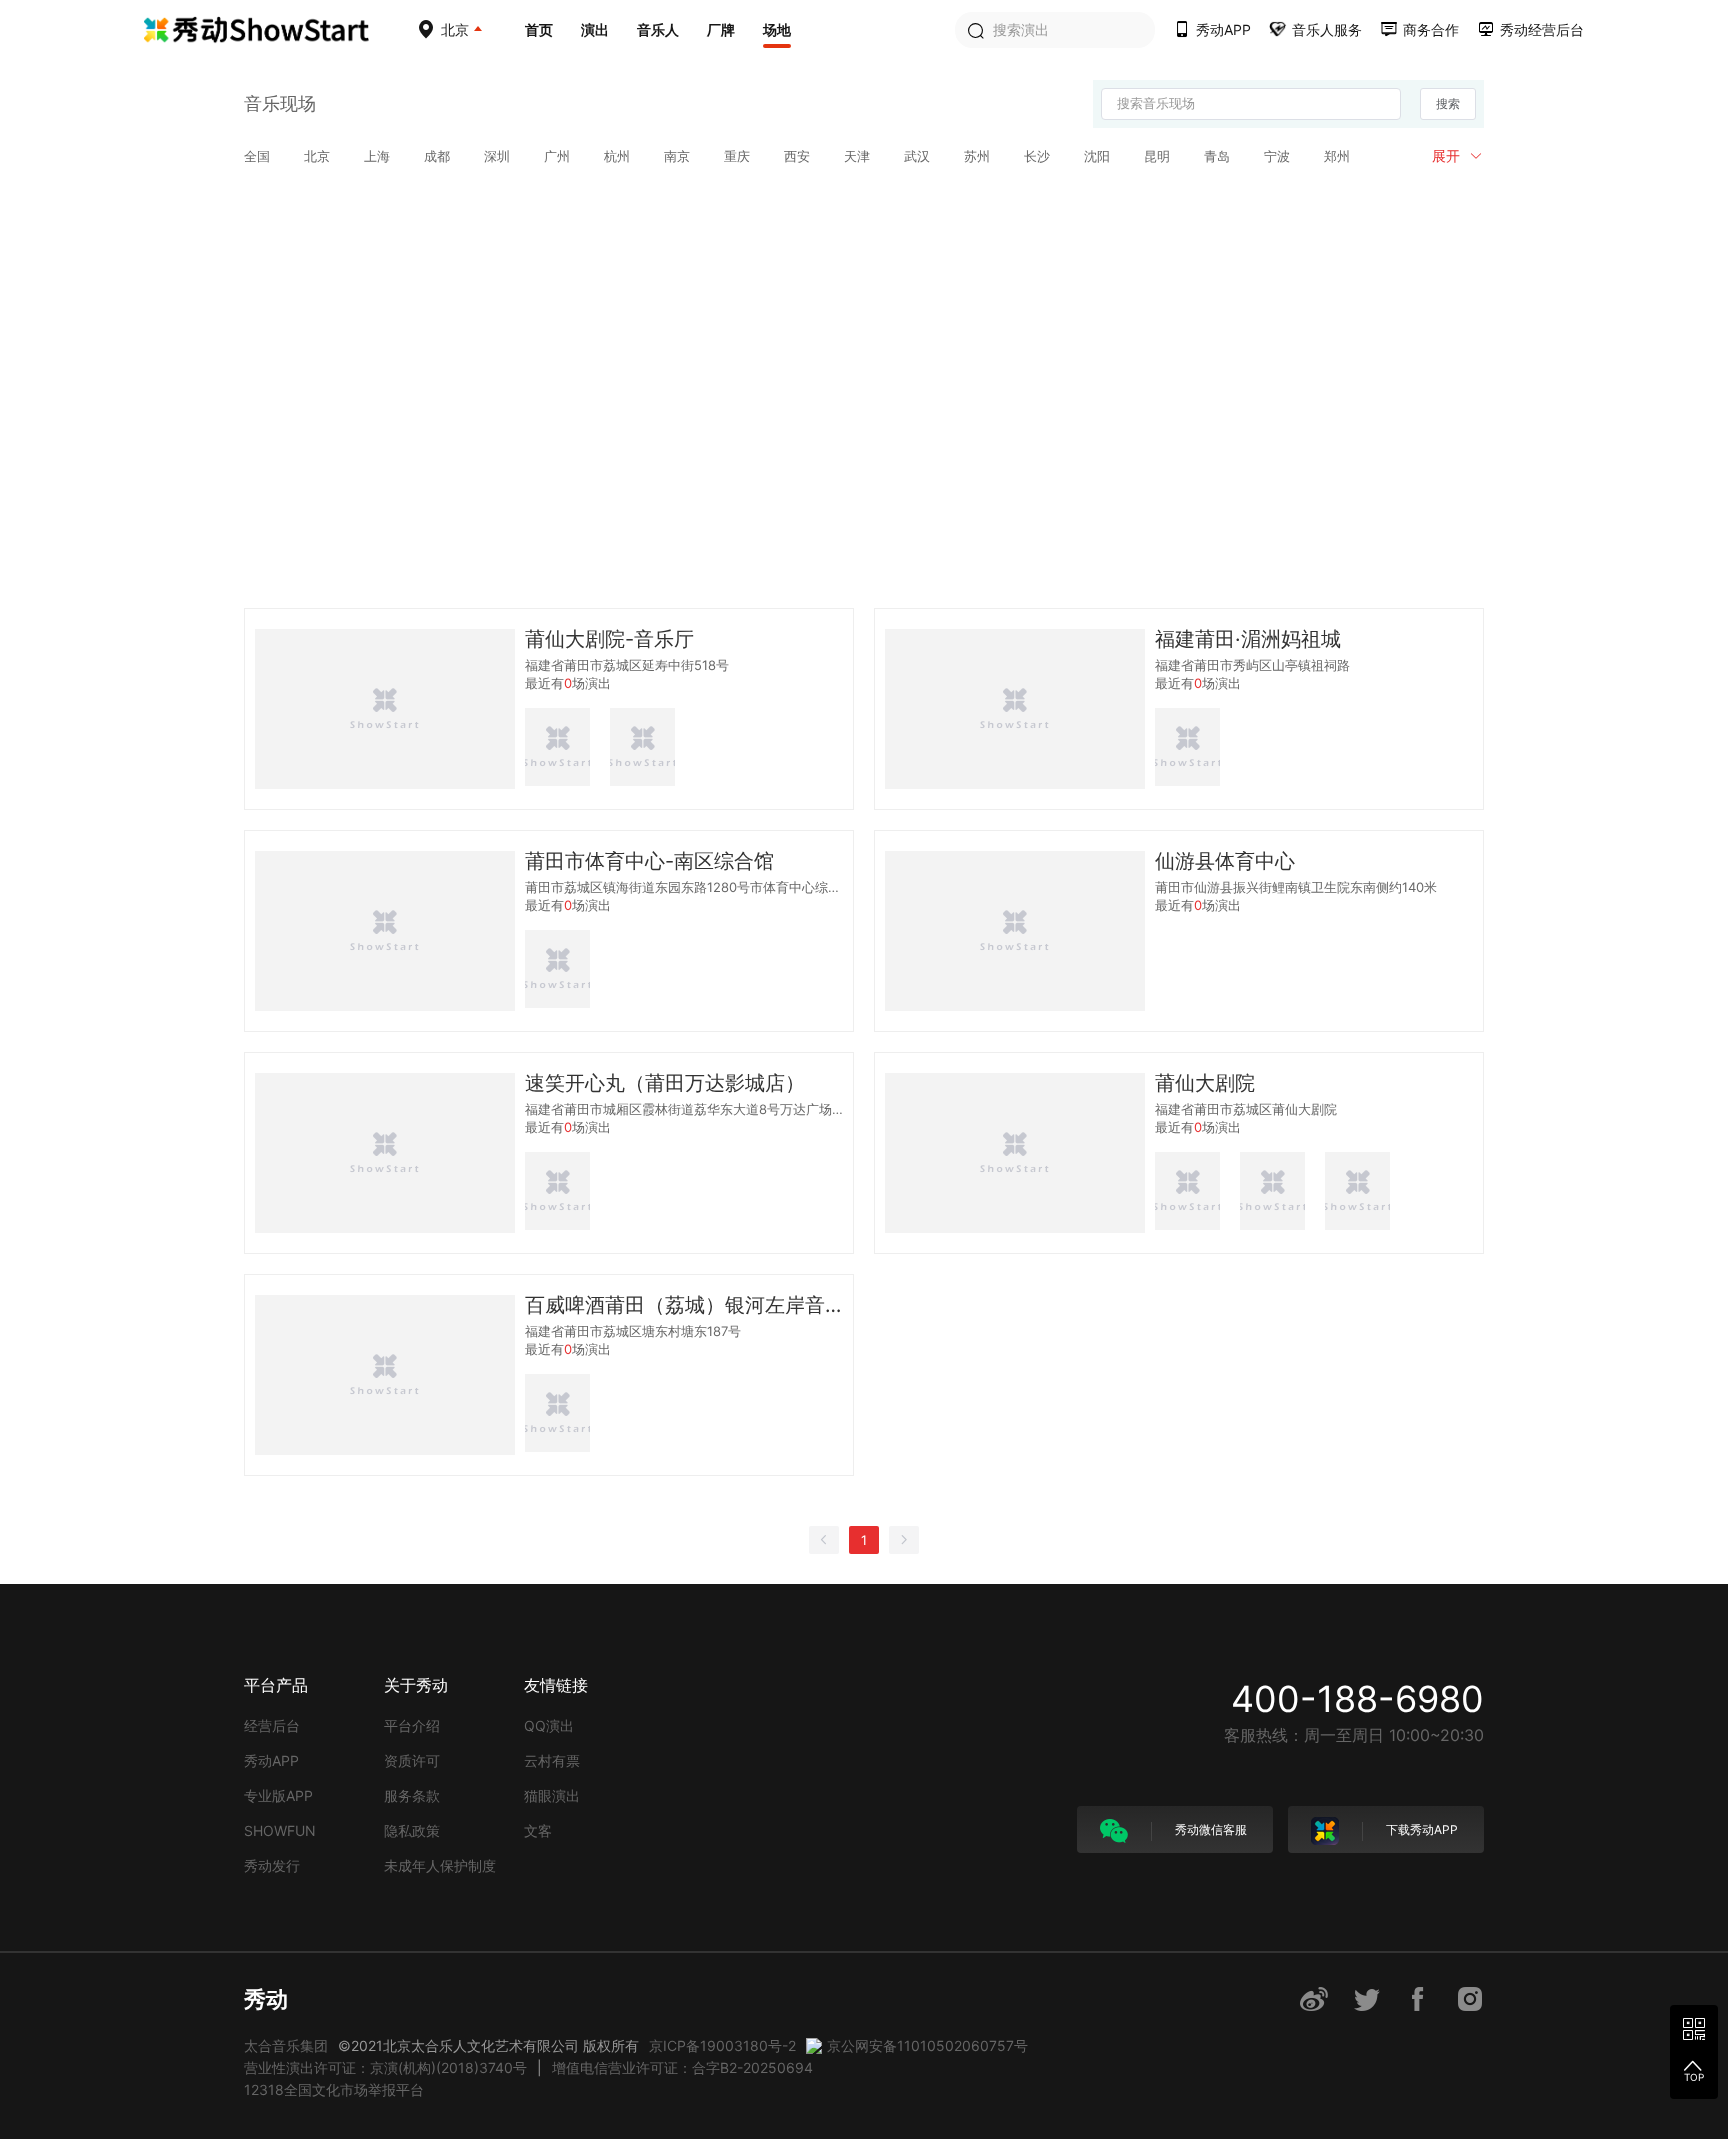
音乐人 (658, 29)
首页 (539, 29)
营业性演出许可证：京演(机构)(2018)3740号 (385, 2067)
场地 (777, 29)
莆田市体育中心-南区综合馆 (649, 861)
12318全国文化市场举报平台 (334, 2089)
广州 (557, 156)
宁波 (1277, 156)
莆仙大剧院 (1205, 1083)
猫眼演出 (552, 1795)
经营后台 (272, 1725)
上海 (377, 156)
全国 (257, 156)
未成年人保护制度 (440, 1865)
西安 (797, 156)
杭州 (617, 156)
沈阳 (1097, 156)
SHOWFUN (280, 1830)
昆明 (1157, 156)
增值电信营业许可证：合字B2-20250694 (682, 2067)
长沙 (1037, 156)
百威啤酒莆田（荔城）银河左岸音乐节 (684, 1305)
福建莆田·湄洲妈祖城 (1248, 639)
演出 (595, 29)
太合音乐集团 (286, 2045)
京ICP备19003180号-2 (722, 2045)
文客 (538, 1830)
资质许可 (412, 1760)
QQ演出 (549, 1725)
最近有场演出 (568, 683)
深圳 (497, 156)
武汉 (917, 156)
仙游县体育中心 (1225, 861)
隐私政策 (412, 1830)
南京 (677, 156)
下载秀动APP (1420, 1829)
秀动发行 (272, 1865)
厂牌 (721, 29)
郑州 (1337, 156)
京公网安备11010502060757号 (927, 2045)
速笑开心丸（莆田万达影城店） (665, 1083)
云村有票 (552, 1760)
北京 (317, 156)
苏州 (977, 156)
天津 (857, 156)
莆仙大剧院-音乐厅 (609, 639)
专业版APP (278, 1795)
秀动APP (271, 1760)
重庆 (737, 156)
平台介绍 (412, 1725)
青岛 (1217, 156)
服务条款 (412, 1795)
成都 (437, 156)
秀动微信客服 (1209, 1829)
